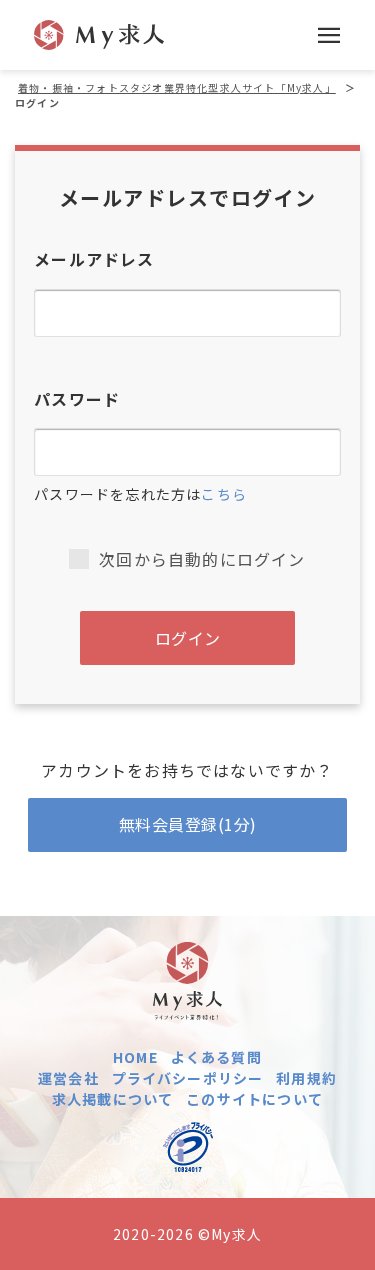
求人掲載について (113, 1099)
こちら (224, 494)
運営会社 (68, 1078)
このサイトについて (254, 1099)
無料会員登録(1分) (188, 824)
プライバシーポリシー (188, 1078)
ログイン (188, 638)
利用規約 (306, 1078)
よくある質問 (216, 1057)
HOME (135, 1057)
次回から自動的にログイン (202, 559)
